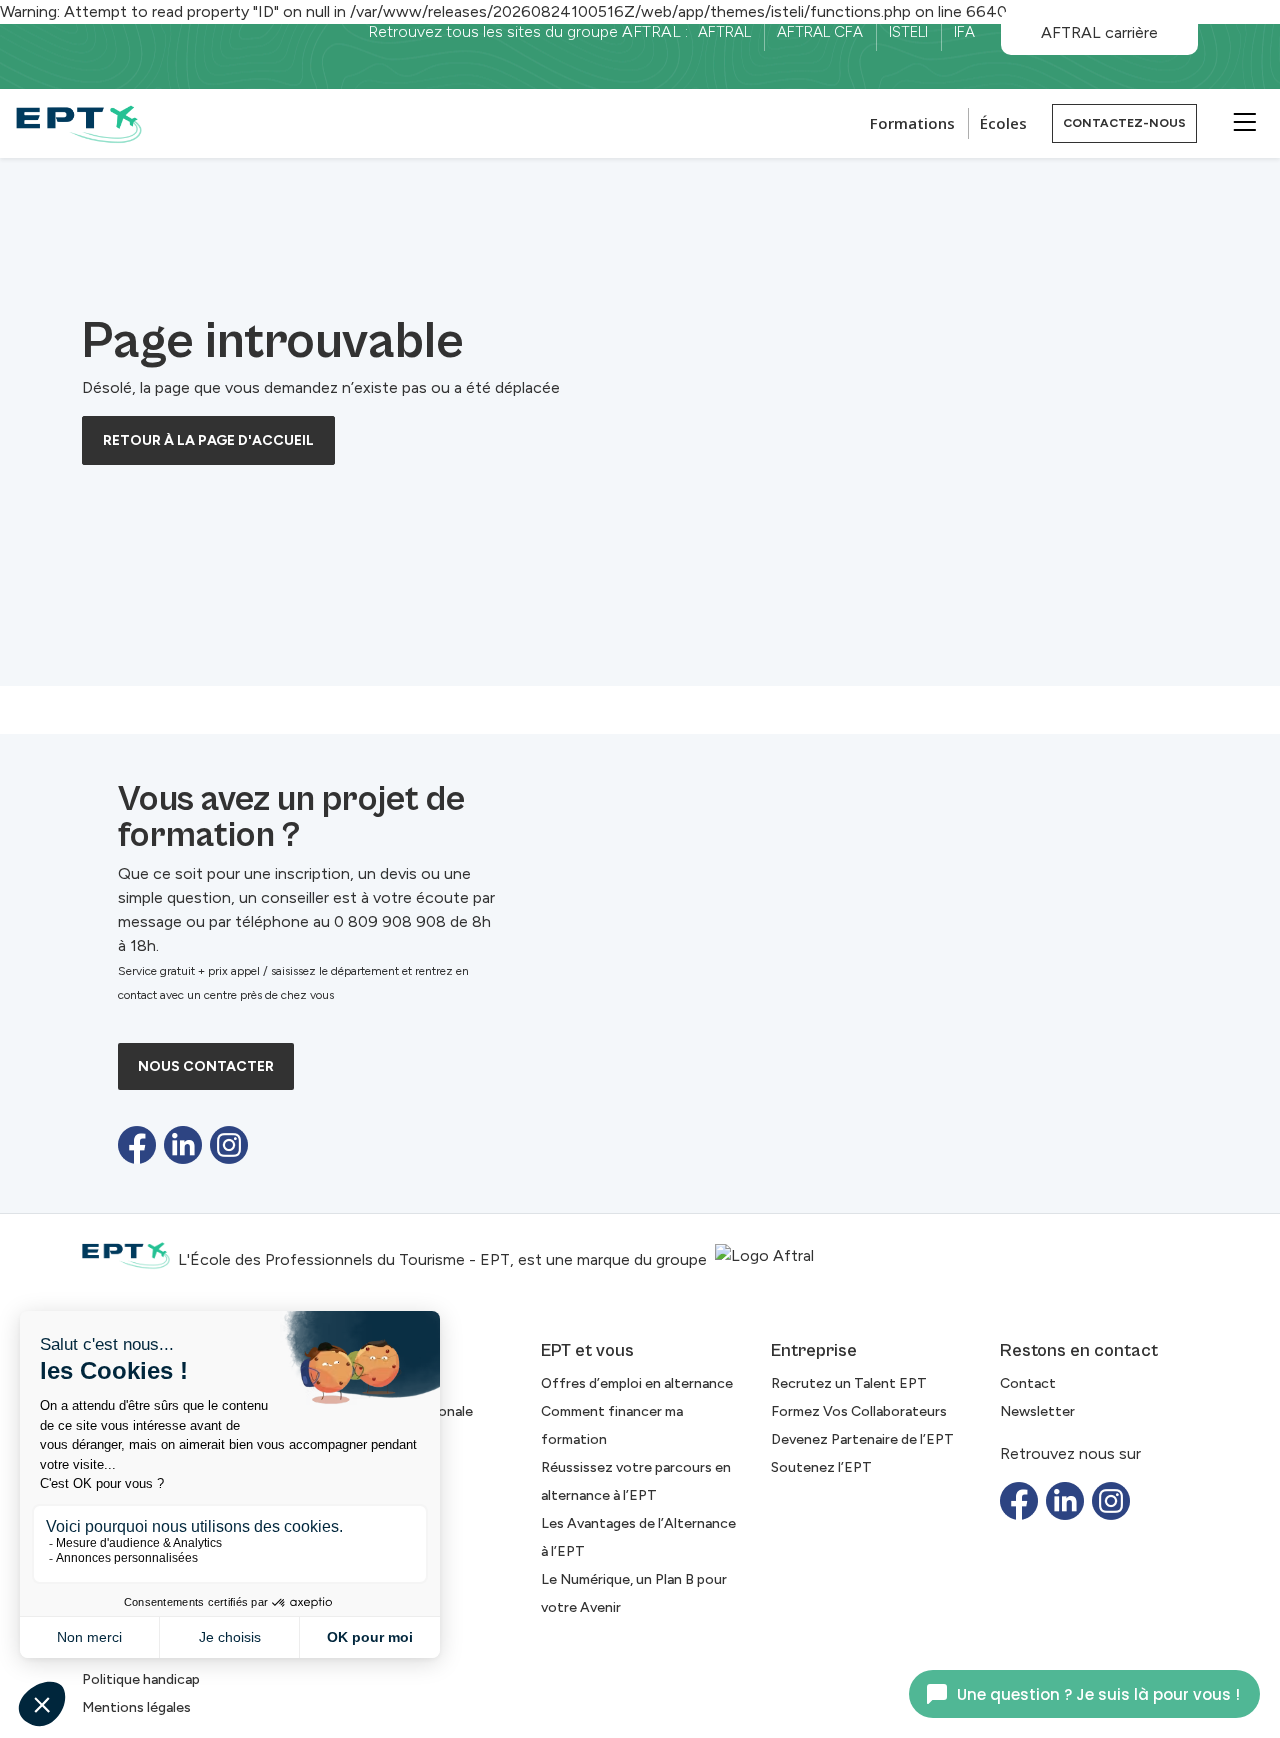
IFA (964, 32)
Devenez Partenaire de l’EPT (862, 1439)
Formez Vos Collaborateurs (859, 1411)
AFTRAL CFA (820, 32)
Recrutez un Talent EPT (849, 1383)
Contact (1028, 1383)
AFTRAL (724, 32)
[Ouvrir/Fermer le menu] (1242, 121)
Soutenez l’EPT (821, 1467)
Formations (912, 123)
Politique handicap (141, 1679)
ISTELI (908, 32)
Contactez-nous (1124, 123)
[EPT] (79, 123)
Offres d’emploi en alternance (637, 1383)
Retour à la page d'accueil (208, 440)
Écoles (1003, 123)
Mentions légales (136, 1707)
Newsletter (1037, 1411)
